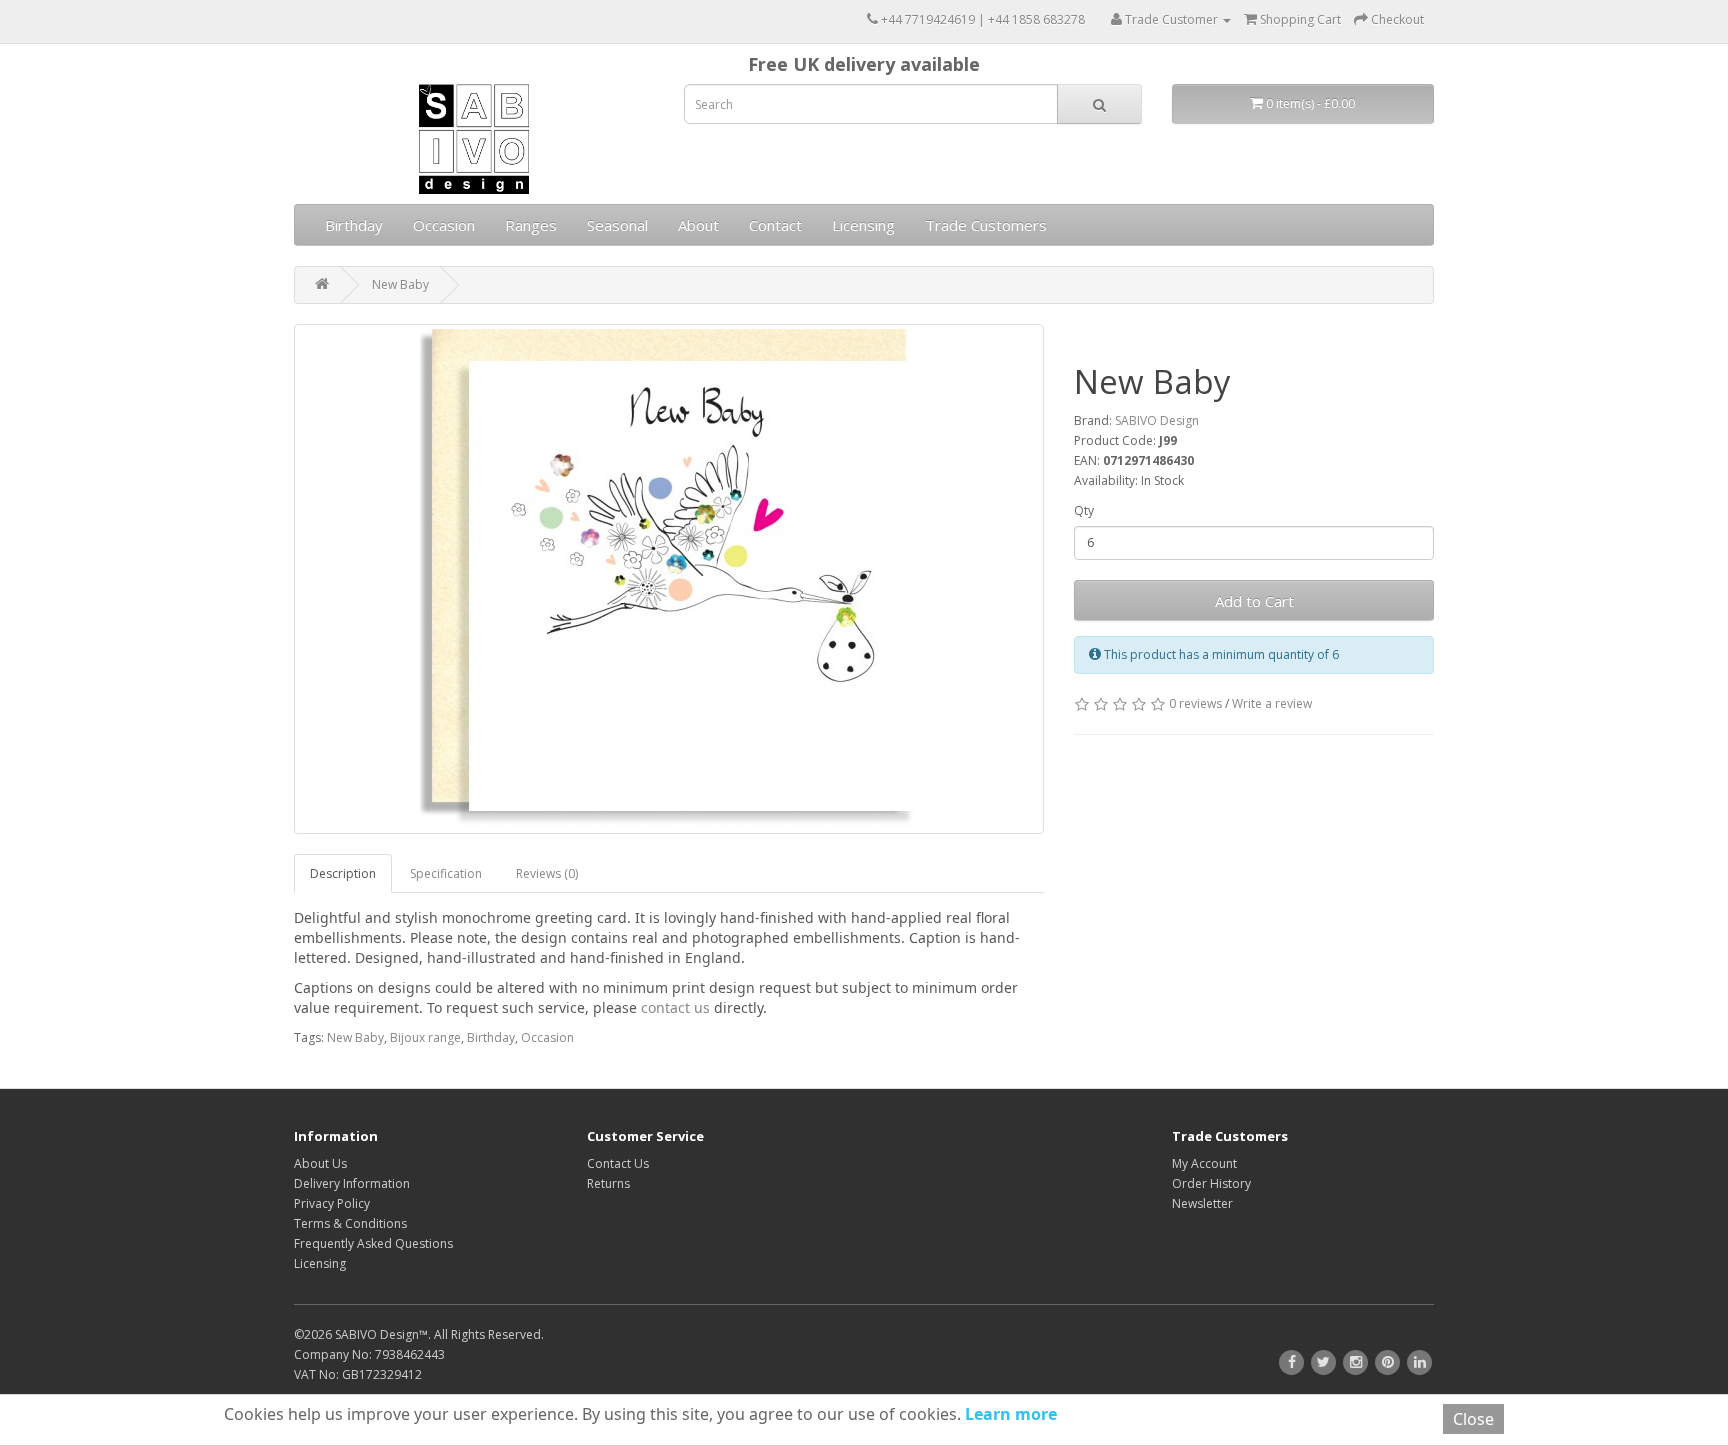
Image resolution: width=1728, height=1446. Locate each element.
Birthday (354, 225)
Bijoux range (425, 1037)
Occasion (444, 225)
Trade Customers (986, 225)
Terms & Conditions (350, 1223)
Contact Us (618, 1163)
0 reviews (1195, 703)
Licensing (863, 225)
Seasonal (617, 225)
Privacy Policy (332, 1203)
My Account (1204, 1163)
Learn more (1009, 1414)
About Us (320, 1163)
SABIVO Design (1157, 420)
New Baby (400, 284)
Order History (1211, 1183)
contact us (675, 1007)
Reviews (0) (547, 873)
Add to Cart (1254, 601)
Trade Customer (1171, 19)
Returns (608, 1183)
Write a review (1272, 703)
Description (343, 873)
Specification (446, 873)
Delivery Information (352, 1183)
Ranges (531, 225)
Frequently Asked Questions (373, 1243)
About (698, 225)
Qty (1084, 510)
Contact (775, 225)
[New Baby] (669, 579)
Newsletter (1202, 1203)
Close (1473, 1419)
